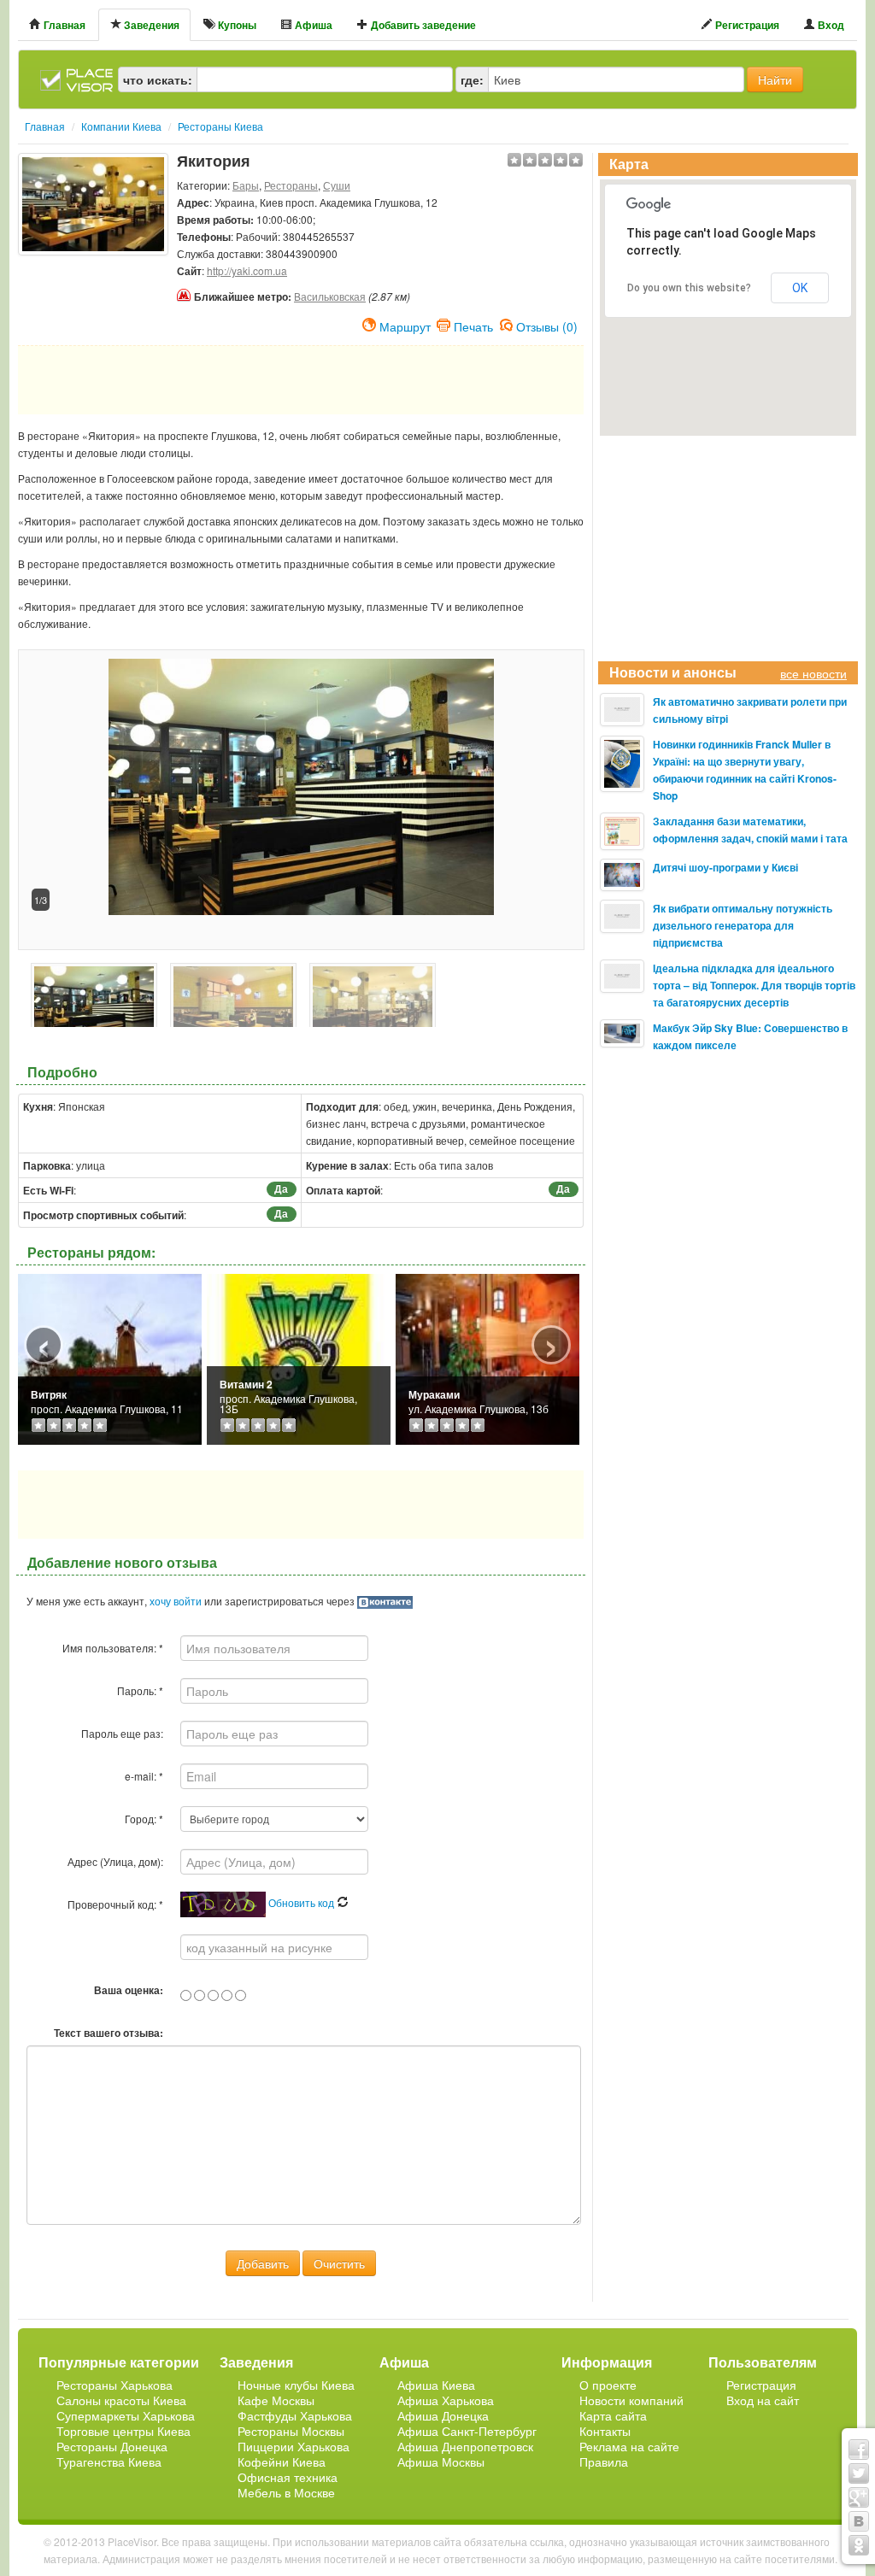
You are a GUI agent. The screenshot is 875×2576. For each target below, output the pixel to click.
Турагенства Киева (109, 2462)
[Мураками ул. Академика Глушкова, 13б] (487, 1357)
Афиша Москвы (441, 2462)
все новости (813, 673)
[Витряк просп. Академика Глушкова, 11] (110, 1357)
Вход (830, 25)
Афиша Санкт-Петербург (467, 2431)
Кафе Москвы (276, 2400)
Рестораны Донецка (112, 2446)
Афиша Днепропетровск (465, 2446)
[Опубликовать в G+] (859, 2497)
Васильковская (330, 296)
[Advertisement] (93, 298)
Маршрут (405, 325)
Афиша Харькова (446, 2400)
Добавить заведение (422, 25)
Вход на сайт (763, 2400)
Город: (144, 1819)
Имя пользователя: (113, 1648)
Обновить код (302, 1902)
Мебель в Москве (286, 2492)
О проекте (608, 2385)
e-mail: (144, 1776)
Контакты (605, 2431)
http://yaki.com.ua (247, 270)
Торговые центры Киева (123, 2431)
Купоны (236, 25)
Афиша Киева (436, 2385)
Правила (604, 2462)
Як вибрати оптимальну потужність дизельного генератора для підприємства (743, 925)
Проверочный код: (115, 1904)
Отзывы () (547, 325)
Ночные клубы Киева (296, 2385)
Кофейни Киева (282, 2462)
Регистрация (746, 25)
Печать (473, 325)
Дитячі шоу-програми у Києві (725, 867)
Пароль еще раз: (122, 1733)
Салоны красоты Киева (121, 2400)
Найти (775, 79)
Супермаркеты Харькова (126, 2415)
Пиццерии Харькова (294, 2446)
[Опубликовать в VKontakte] (859, 2521)
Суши (337, 185)
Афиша (312, 25)
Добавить (263, 2263)
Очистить (339, 2263)
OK (800, 288)
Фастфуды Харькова (295, 2415)
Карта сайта (613, 2415)
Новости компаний (631, 2400)
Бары (246, 185)
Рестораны (291, 185)
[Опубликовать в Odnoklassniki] (859, 2545)
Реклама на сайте (629, 2446)
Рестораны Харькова (115, 2385)
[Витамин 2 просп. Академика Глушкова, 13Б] (299, 1357)
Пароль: (140, 1690)
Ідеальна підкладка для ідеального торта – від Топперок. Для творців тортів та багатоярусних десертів (754, 985)
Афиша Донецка (443, 2415)
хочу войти (176, 1601)
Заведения (150, 25)
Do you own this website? (689, 288)
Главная (63, 25)
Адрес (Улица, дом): (115, 1861)
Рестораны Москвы (291, 2431)
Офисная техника (288, 2477)
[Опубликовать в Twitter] (859, 2473)
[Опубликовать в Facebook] (859, 2450)
